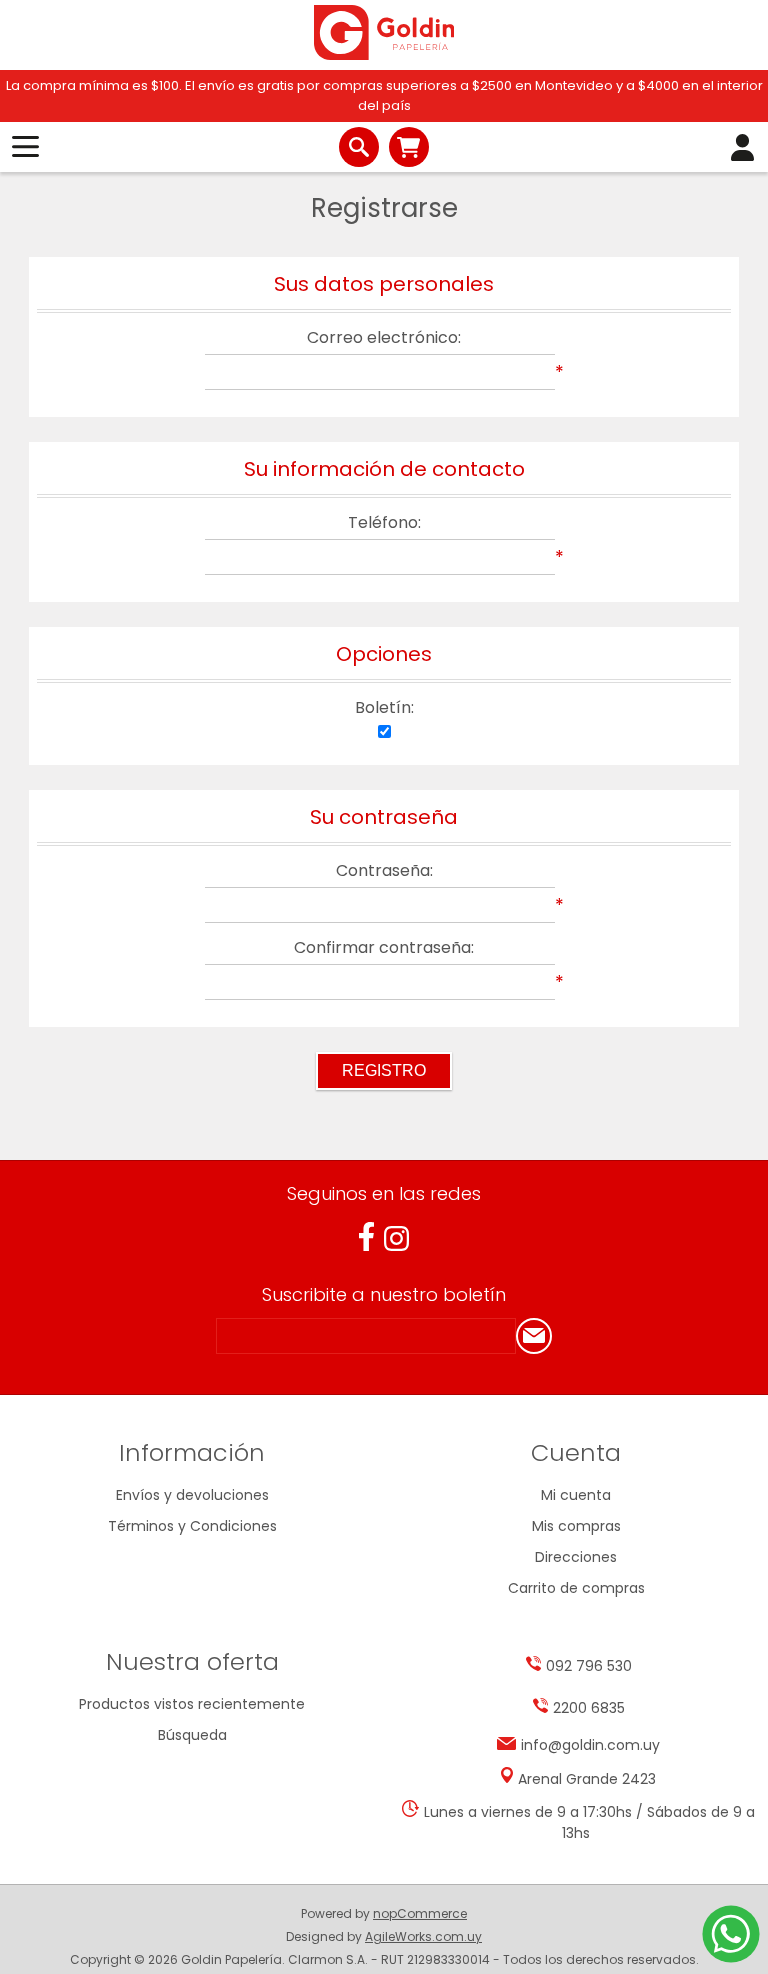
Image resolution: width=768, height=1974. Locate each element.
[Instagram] (396, 1238)
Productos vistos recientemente (192, 1704)
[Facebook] (366, 1236)
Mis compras (576, 1526)
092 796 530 (589, 1666)
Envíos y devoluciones (192, 1495)
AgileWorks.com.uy (423, 1936)
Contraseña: (384, 870)
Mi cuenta (576, 1495)
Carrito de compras (409, 147)
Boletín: (384, 707)
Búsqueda (192, 1735)
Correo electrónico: (384, 337)
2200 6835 (589, 1708)
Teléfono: (384, 522)
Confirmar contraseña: (384, 947)
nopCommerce (420, 1913)
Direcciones (576, 1557)
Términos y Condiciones (192, 1526)
